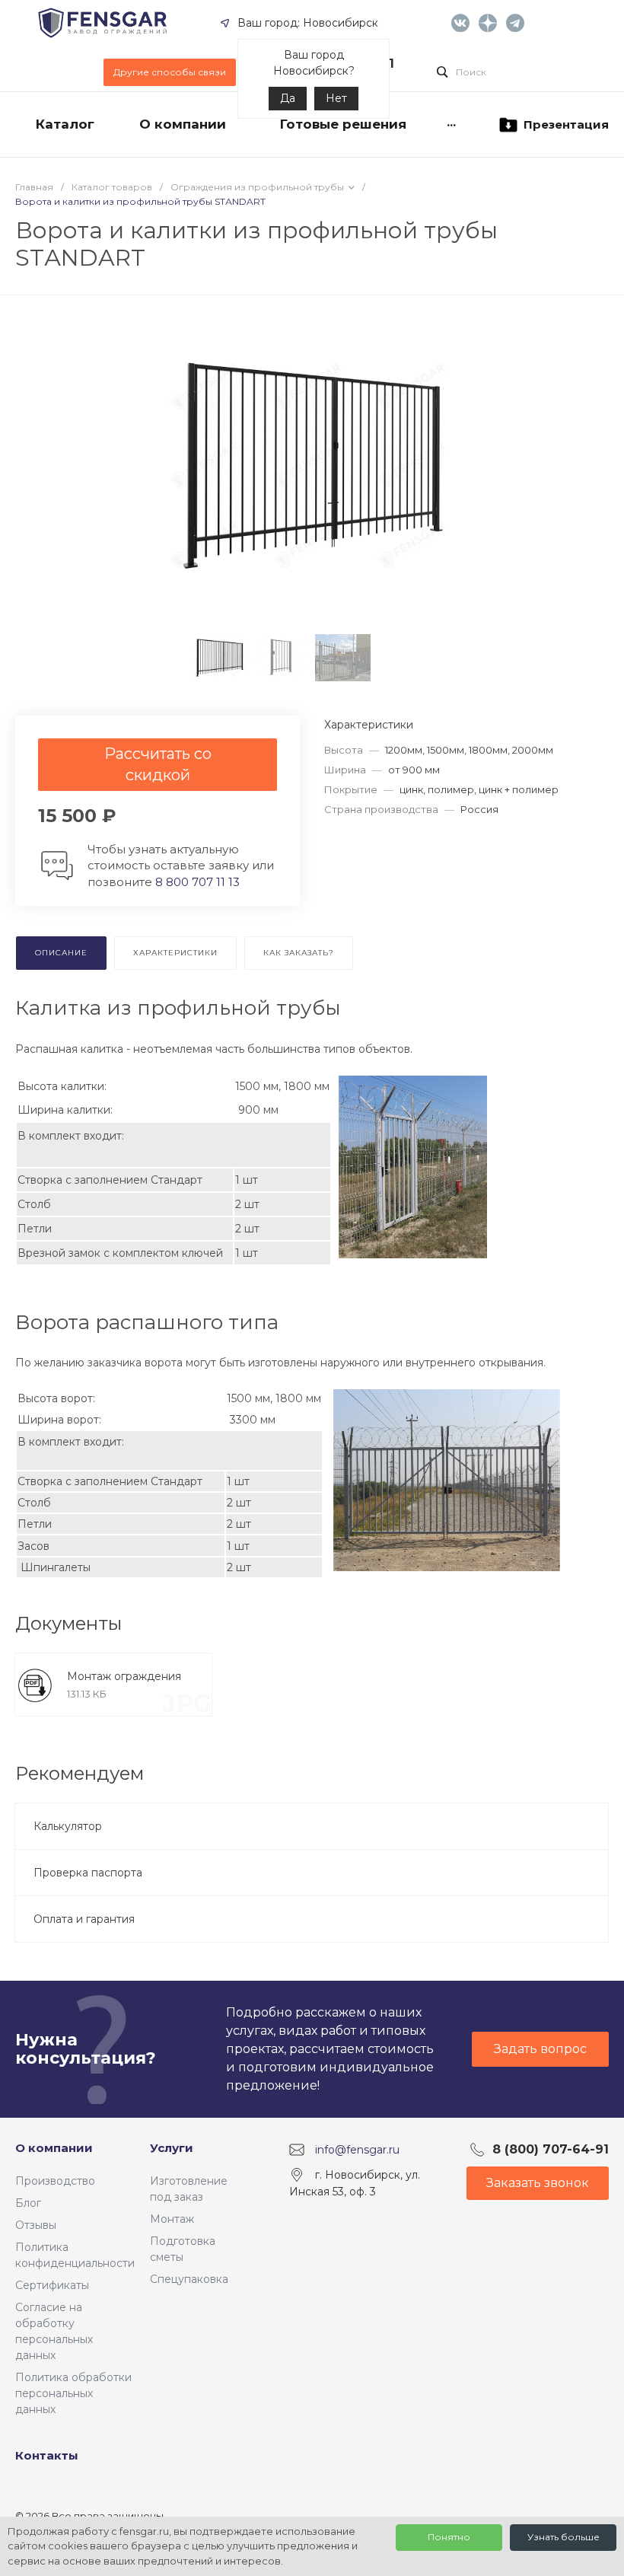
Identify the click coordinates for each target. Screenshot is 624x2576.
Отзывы (36, 2225)
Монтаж (172, 2219)
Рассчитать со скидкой (158, 765)
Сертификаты (52, 2285)
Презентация (566, 124)
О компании (54, 2148)
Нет (336, 98)
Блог (28, 2203)
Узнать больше (564, 2537)
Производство (55, 2181)
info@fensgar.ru (357, 2150)
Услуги (172, 2148)
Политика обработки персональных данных (73, 2393)
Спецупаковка (189, 2279)
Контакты (47, 2455)
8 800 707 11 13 (197, 882)
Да (288, 98)
